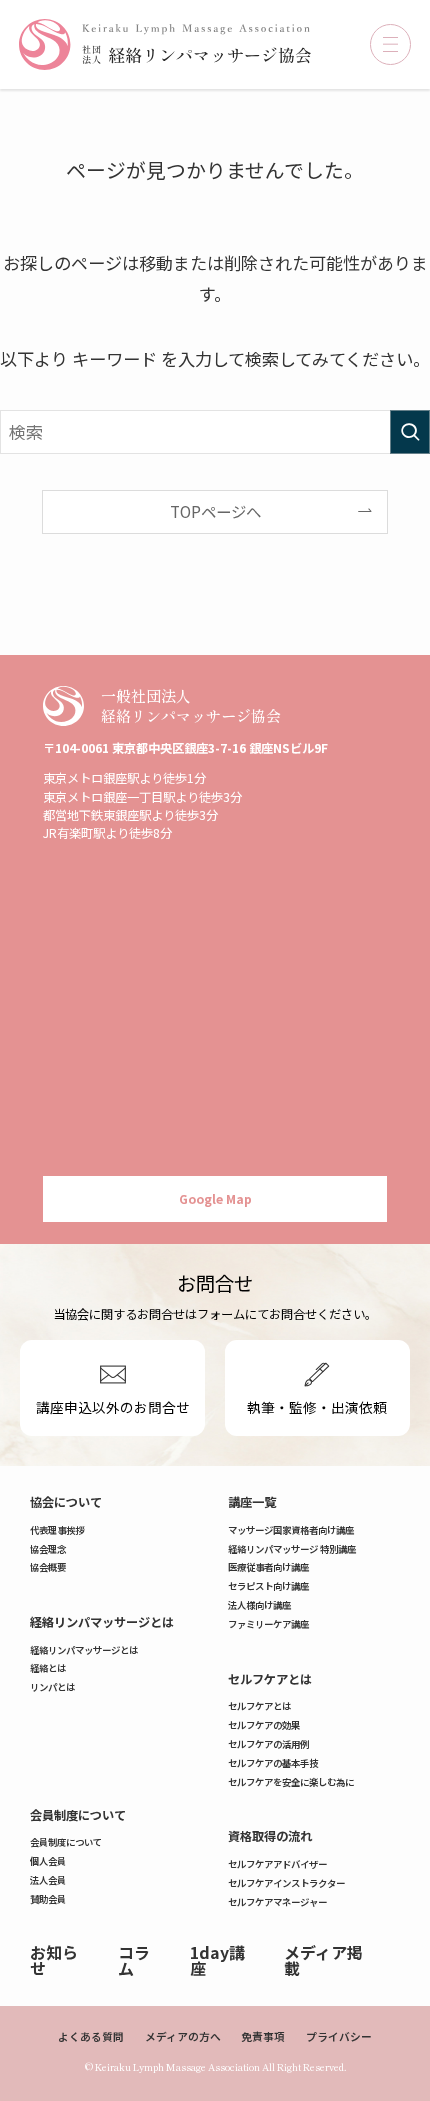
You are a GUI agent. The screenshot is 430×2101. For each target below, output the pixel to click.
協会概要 (48, 1567)
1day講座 (217, 1960)
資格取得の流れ (270, 1836)
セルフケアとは (270, 1679)
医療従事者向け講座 (268, 1567)
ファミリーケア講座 (268, 1624)
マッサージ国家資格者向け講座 (291, 1530)
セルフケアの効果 (264, 1725)
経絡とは (48, 1668)
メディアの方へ (183, 2036)
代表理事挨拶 (57, 1530)
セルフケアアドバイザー (277, 1864)
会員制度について (78, 1815)
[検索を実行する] (410, 432)
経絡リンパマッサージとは (102, 1622)
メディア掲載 (323, 1960)
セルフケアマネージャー (277, 1902)
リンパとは (52, 1687)
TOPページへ (215, 511)
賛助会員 (48, 1899)
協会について (66, 1502)
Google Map (215, 1199)
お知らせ (54, 1960)
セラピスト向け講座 (268, 1586)
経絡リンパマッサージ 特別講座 (292, 1549)
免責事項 (263, 2036)
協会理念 (48, 1549)
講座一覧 (252, 1502)
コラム (134, 1960)
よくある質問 (91, 2036)
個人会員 (48, 1861)
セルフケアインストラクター (286, 1883)
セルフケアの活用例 (268, 1744)
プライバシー (339, 2036)
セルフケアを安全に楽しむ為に (291, 1782)
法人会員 (48, 1880)
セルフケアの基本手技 (273, 1763)
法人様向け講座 (259, 1605)
